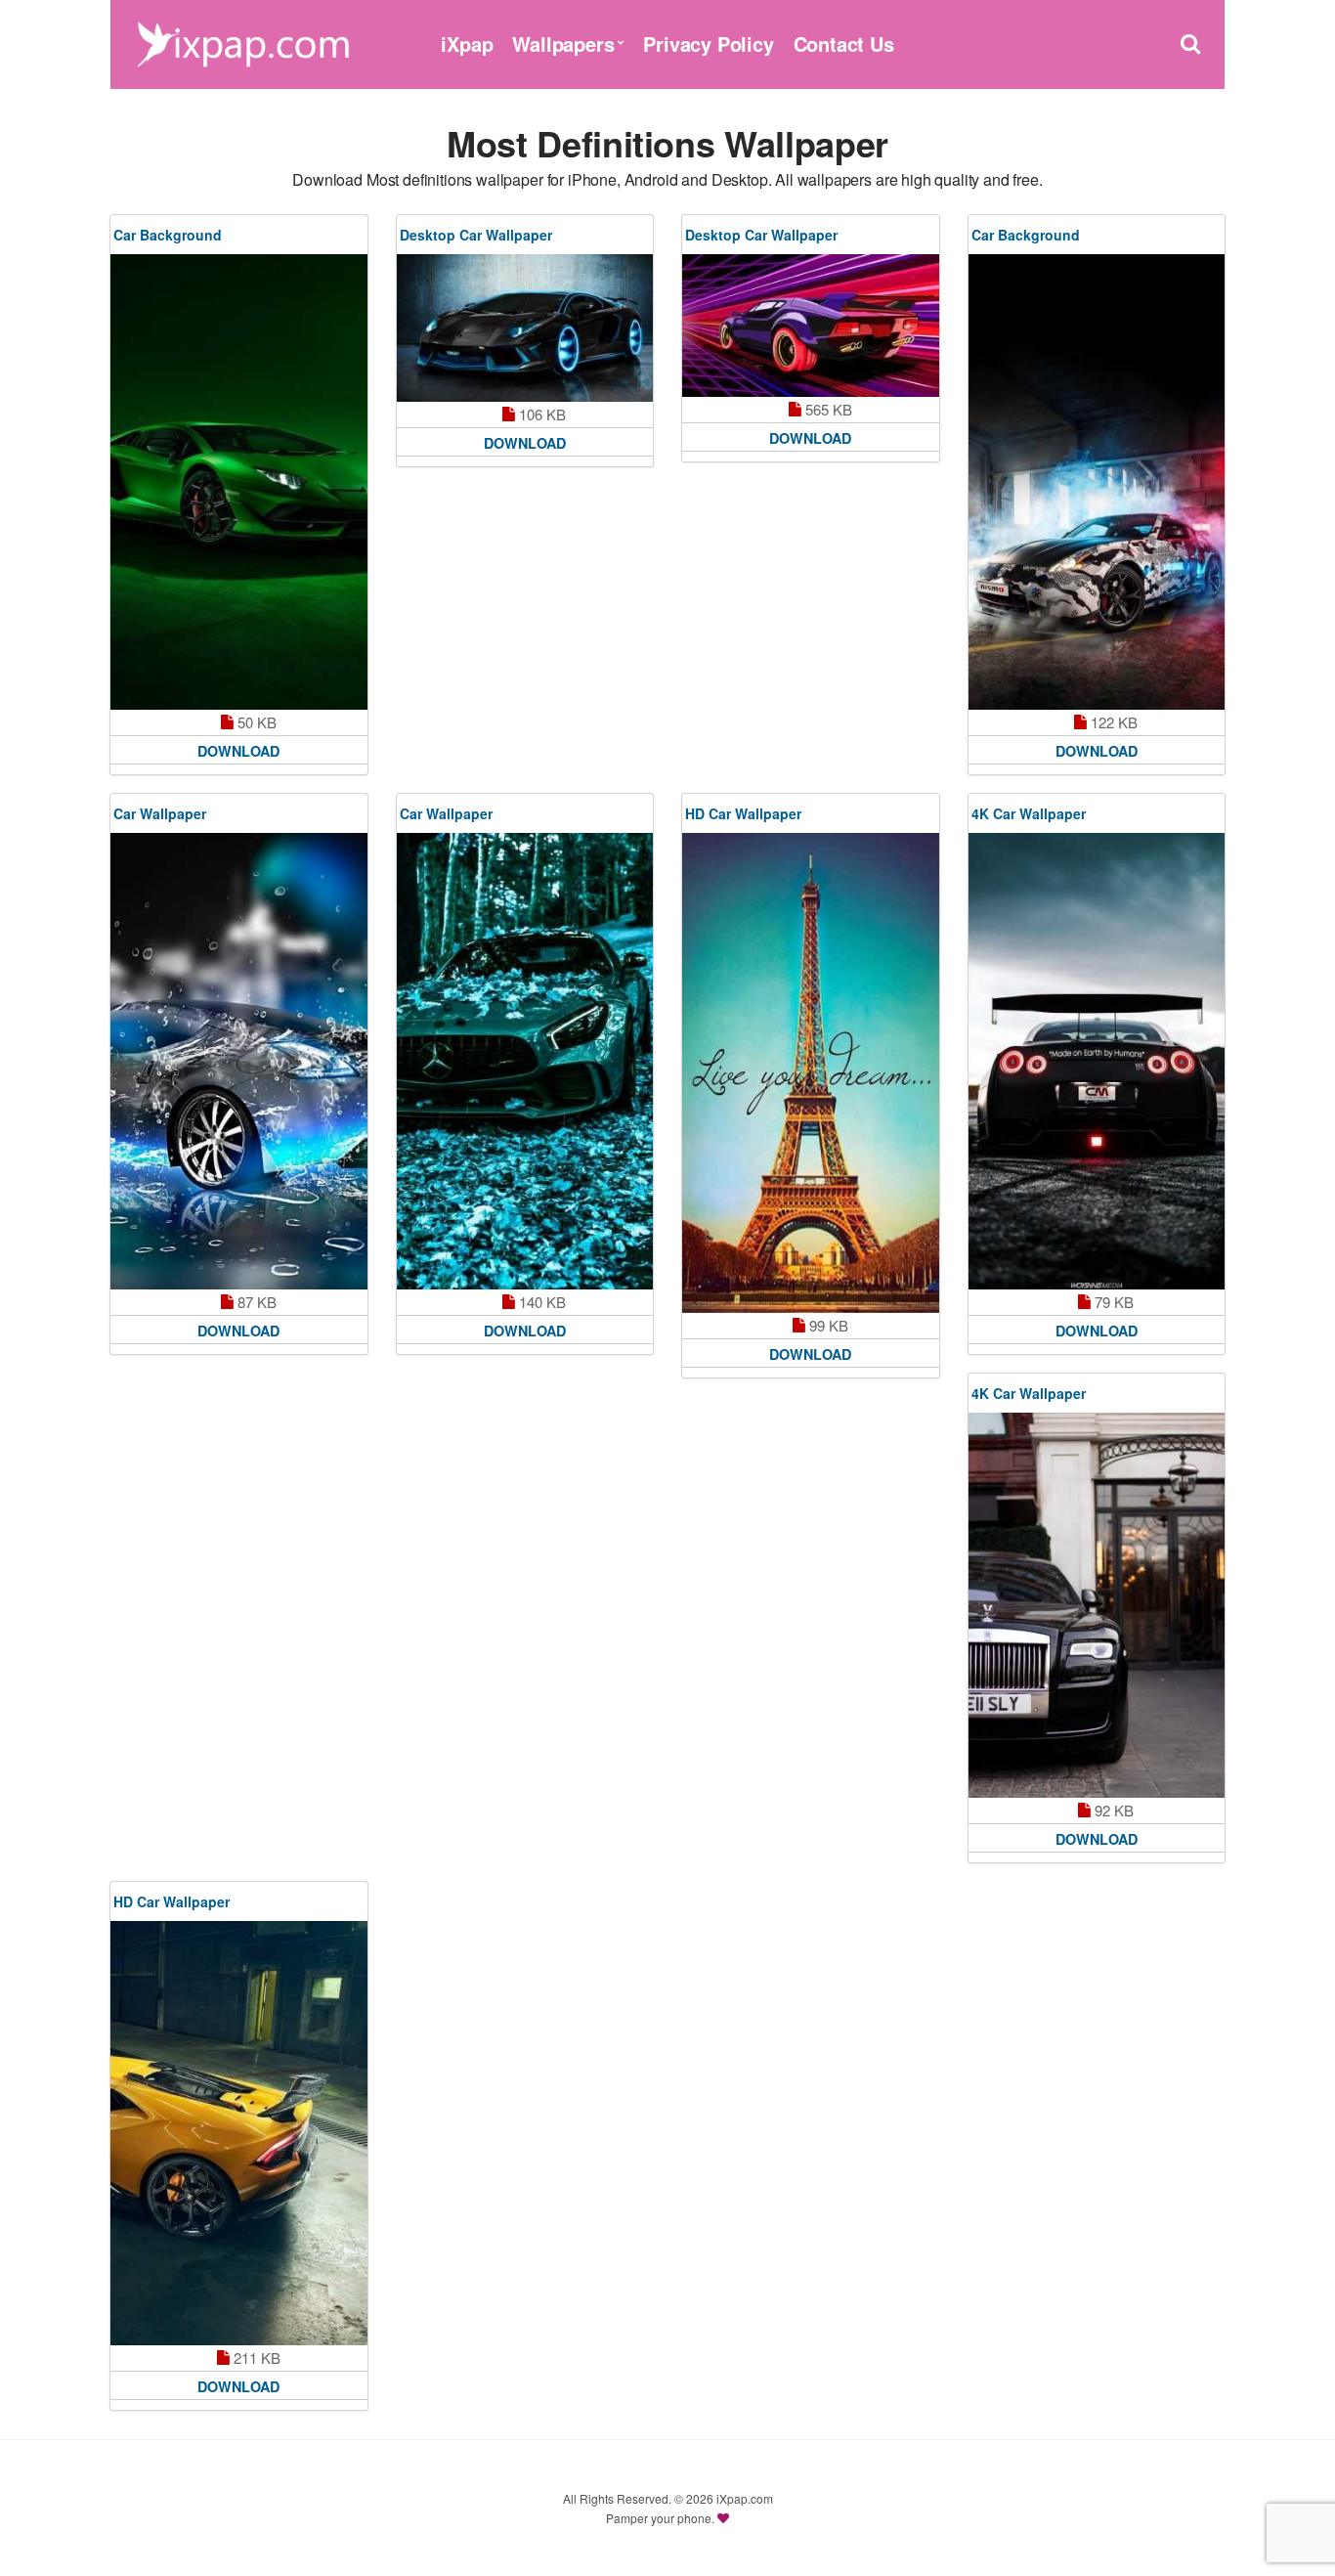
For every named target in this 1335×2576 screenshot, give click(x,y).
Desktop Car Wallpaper (476, 235)
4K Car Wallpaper (1029, 813)
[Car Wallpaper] (239, 1061)
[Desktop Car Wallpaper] (525, 328)
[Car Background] (239, 482)
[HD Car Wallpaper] (811, 1073)
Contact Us (844, 44)
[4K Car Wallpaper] (1097, 1061)
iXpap (467, 44)
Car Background (168, 235)
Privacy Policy (708, 44)
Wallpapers (563, 44)
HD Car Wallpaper (743, 813)
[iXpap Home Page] (242, 42)
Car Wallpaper (160, 813)
